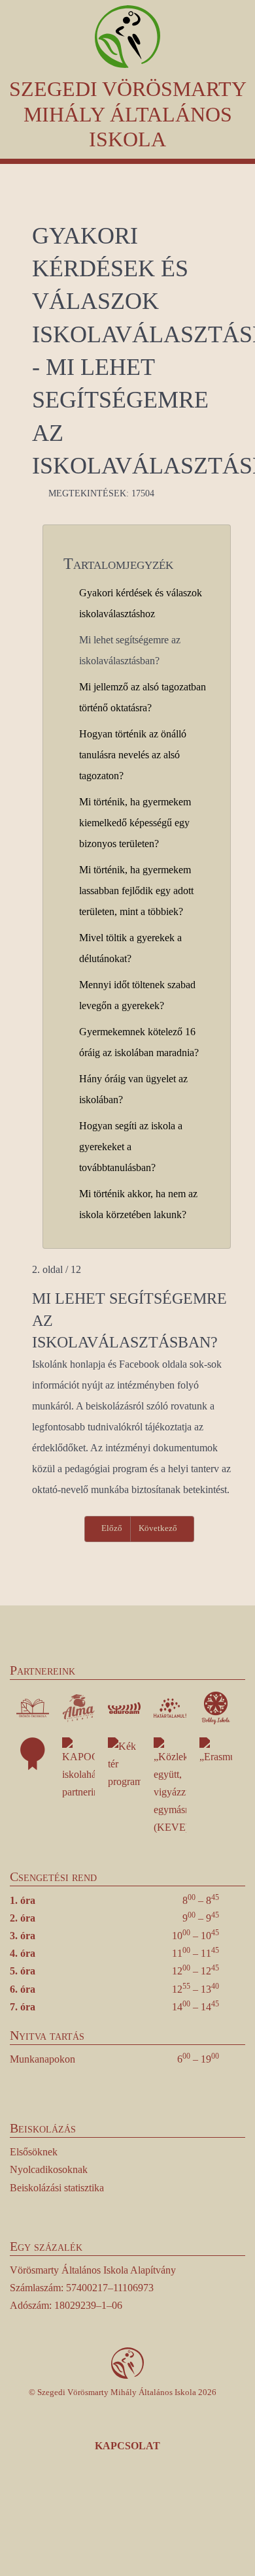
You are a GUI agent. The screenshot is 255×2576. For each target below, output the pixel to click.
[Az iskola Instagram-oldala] (110, 2514)
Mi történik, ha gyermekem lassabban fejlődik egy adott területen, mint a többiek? (136, 891)
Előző (111, 1528)
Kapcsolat (127, 2446)
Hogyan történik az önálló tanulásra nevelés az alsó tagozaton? (133, 755)
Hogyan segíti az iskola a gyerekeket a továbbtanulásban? (131, 1147)
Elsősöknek (34, 2152)
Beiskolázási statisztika (57, 2188)
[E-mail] (183, 2514)
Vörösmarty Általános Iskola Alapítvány (93, 2270)
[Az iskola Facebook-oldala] (73, 2514)
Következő (159, 1528)
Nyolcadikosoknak (49, 2169)
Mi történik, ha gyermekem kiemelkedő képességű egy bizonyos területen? (135, 823)
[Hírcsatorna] (147, 2514)
